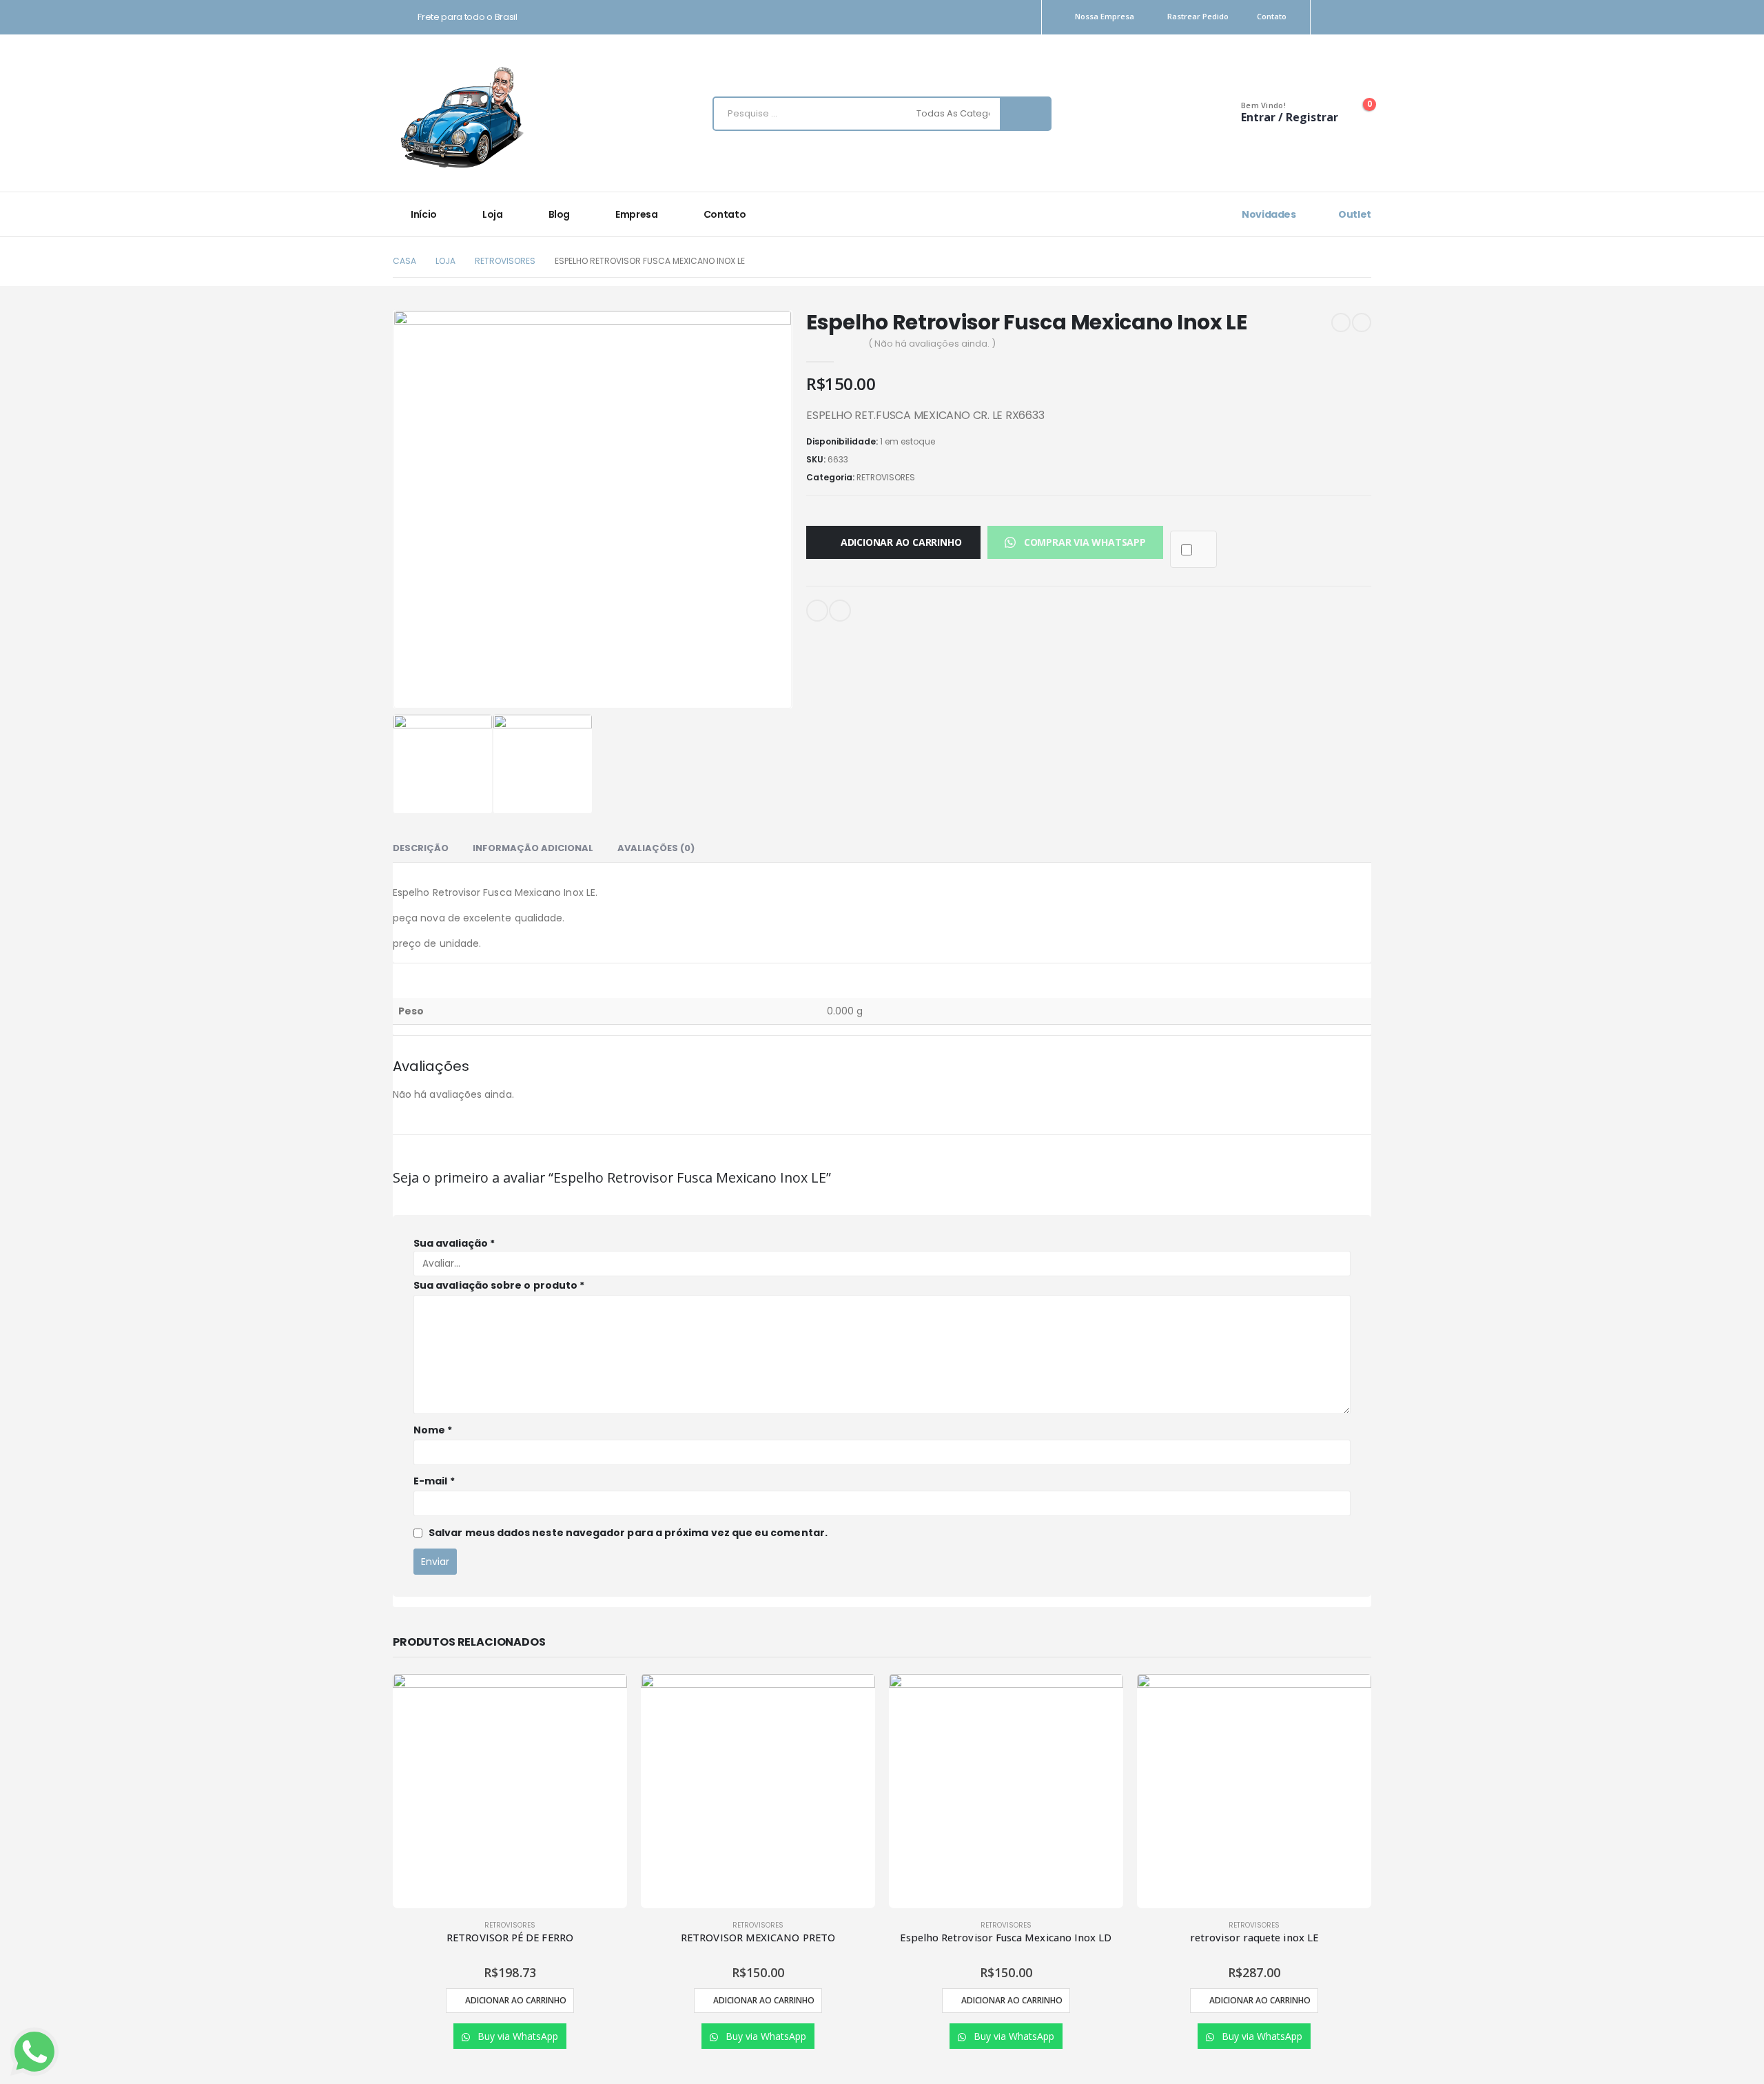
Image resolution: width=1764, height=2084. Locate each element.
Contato (1272, 16)
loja (493, 214)
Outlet (1354, 214)
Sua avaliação (454, 1243)
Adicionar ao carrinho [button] (516, 2000)
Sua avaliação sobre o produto (499, 1285)
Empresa (637, 214)
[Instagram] (1339, 18)
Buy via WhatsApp (516, 2036)
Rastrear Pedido (1198, 16)
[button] (1075, 542)
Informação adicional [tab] (533, 848)
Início (424, 214)
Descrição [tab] (421, 848)
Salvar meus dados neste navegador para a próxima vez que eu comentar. (628, 1533)
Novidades (1268, 214)
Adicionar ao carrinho (901, 542)
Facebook (840, 611)
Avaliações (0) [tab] (656, 848)
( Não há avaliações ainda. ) (932, 344)
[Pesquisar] (1026, 114)
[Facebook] (1363, 18)
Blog (560, 214)
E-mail (817, 611)
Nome (433, 1430)
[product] (510, 1791)
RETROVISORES (886, 477)
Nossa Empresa (1105, 16)
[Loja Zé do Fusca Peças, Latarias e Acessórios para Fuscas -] (462, 117)
